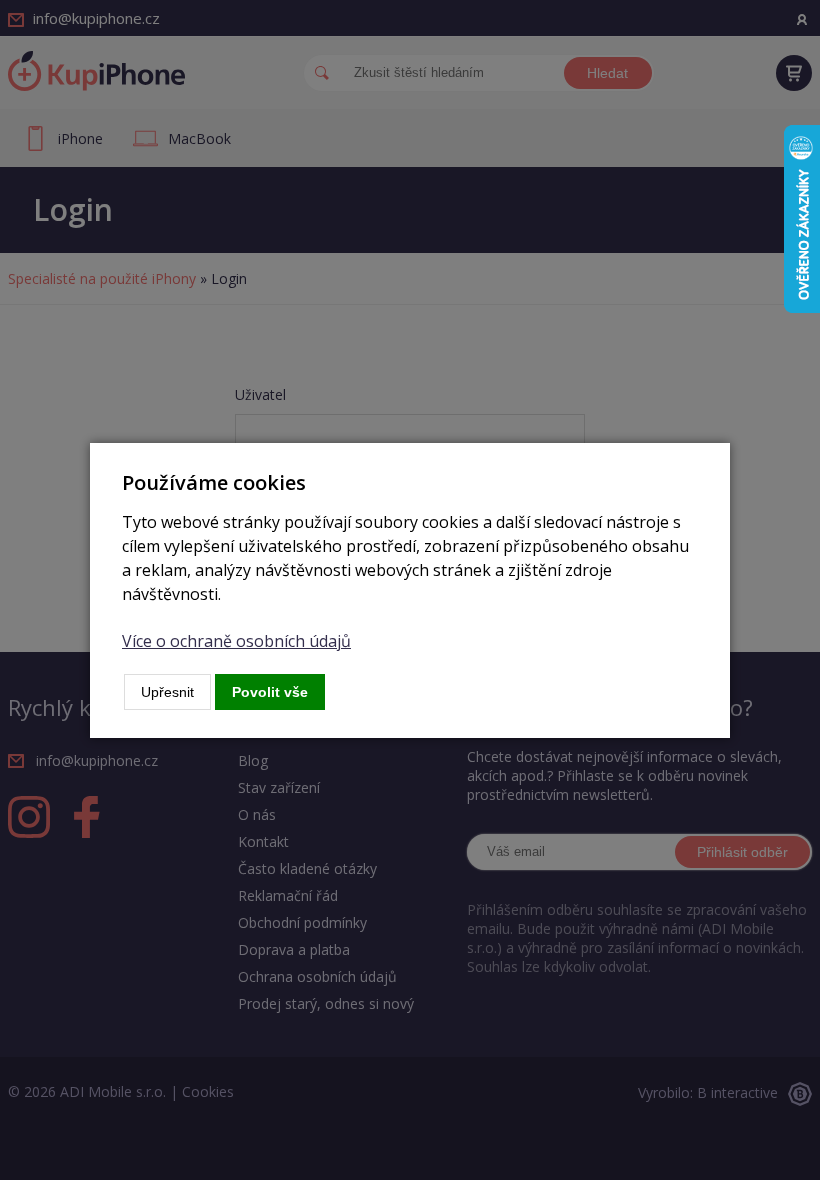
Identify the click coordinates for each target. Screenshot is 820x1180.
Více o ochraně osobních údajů (236, 641)
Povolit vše (270, 692)
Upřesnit (167, 692)
